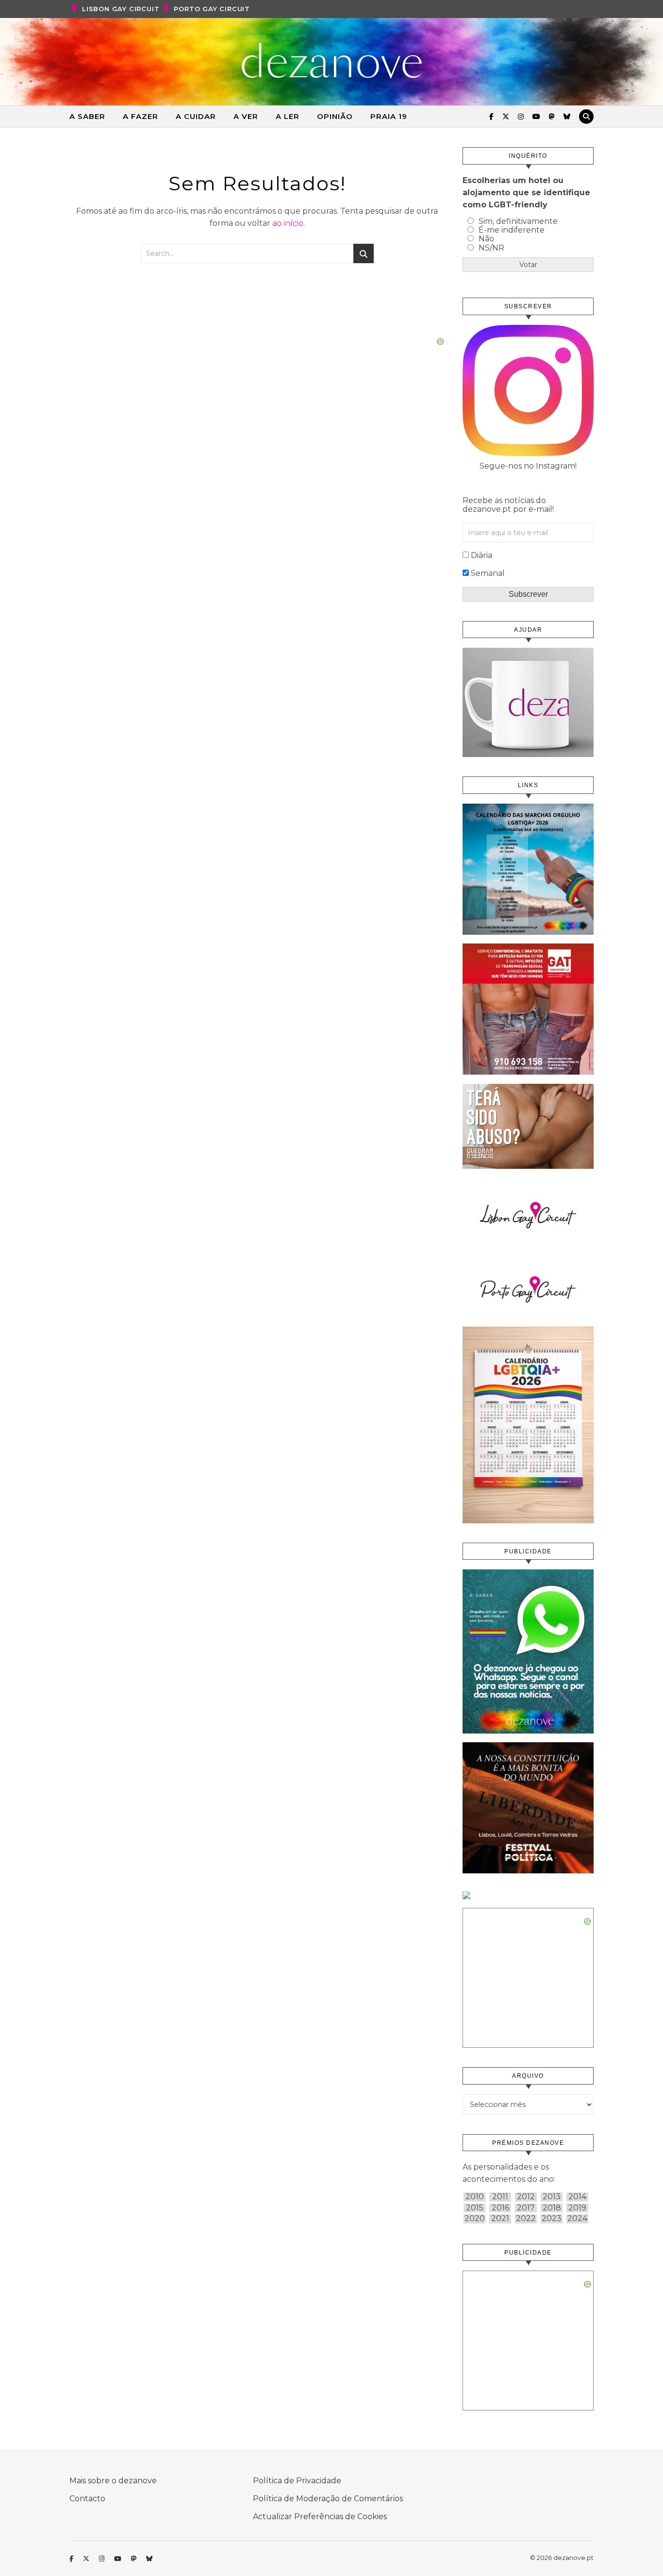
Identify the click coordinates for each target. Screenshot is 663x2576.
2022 (526, 2219)
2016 (500, 2208)
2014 (577, 2197)
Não (486, 239)
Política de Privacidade (297, 2481)
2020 (475, 2219)
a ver (246, 116)
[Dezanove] (332, 61)
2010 (475, 2197)
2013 (552, 2197)
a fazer (141, 116)
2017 (526, 2208)
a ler (288, 116)
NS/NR (491, 248)
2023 (552, 2219)
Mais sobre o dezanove (113, 2481)
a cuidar (196, 116)
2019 (577, 2208)
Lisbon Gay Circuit (121, 9)
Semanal (488, 573)
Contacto (87, 2499)
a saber (87, 116)
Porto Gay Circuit (212, 9)
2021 (500, 2219)
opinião (335, 116)
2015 (475, 2208)
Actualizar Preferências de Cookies (320, 2517)
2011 (500, 2197)
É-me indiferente (512, 230)
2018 (552, 2208)
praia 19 (389, 116)
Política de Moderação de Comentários (328, 2499)
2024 (577, 2219)
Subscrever (528, 594)
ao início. (289, 223)
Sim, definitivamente (518, 221)
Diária (481, 555)
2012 (526, 2197)
